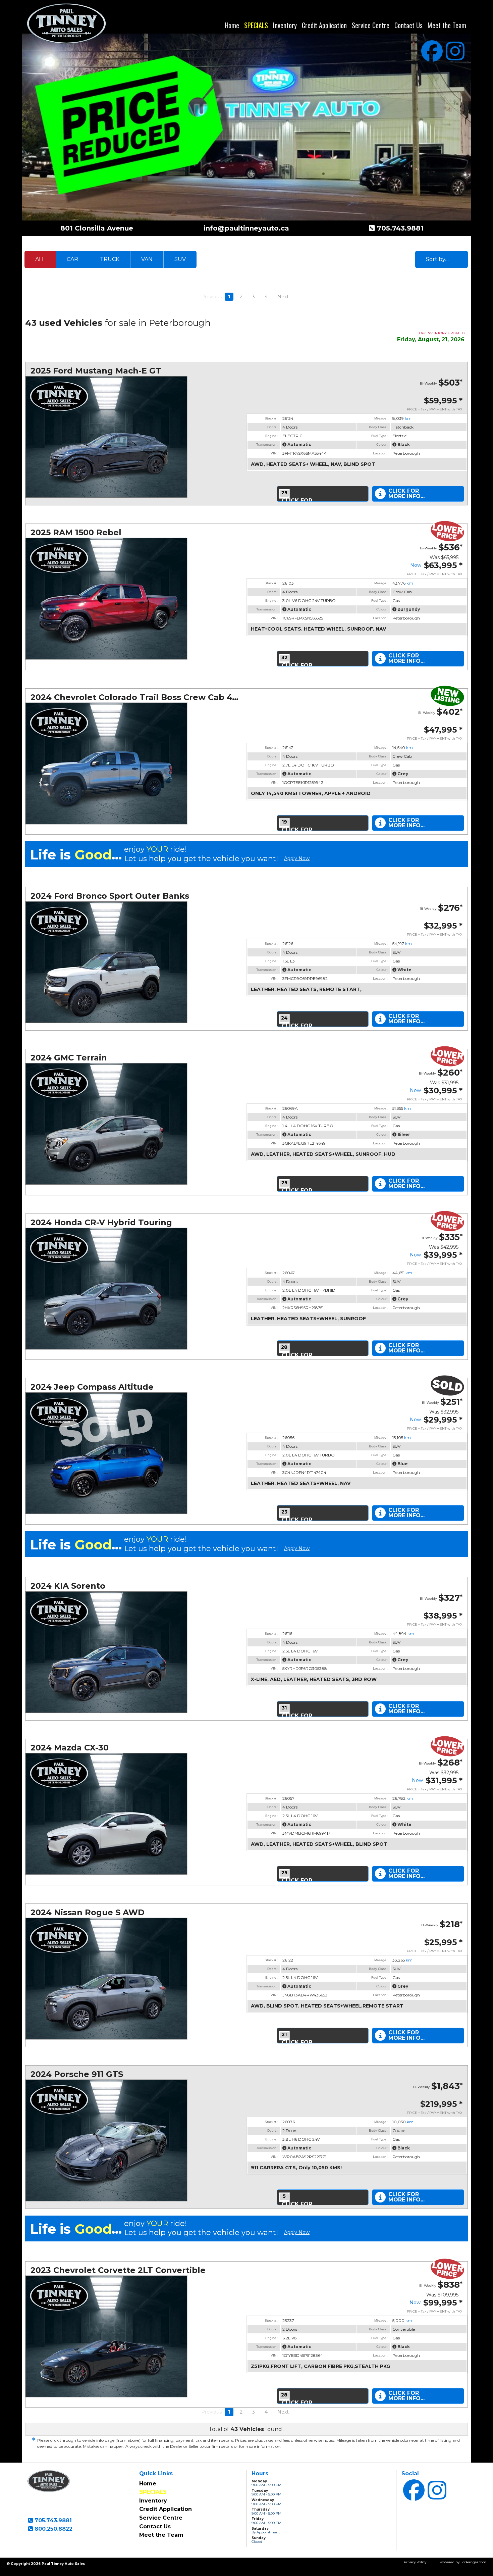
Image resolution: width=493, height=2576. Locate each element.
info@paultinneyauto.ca (246, 228)
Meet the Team (447, 25)
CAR (72, 259)
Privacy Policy (415, 2562)
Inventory (285, 25)
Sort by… (437, 259)
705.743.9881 (399, 228)
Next (283, 297)
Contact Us (408, 25)
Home (232, 25)
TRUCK (110, 259)
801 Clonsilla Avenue (97, 228)
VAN (147, 259)
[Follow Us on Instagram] (455, 51)
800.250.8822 (53, 2529)
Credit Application (324, 25)
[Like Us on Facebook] (432, 51)
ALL (40, 259)
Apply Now (297, 859)
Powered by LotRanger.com (463, 2562)
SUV (180, 259)
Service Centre (371, 25)
